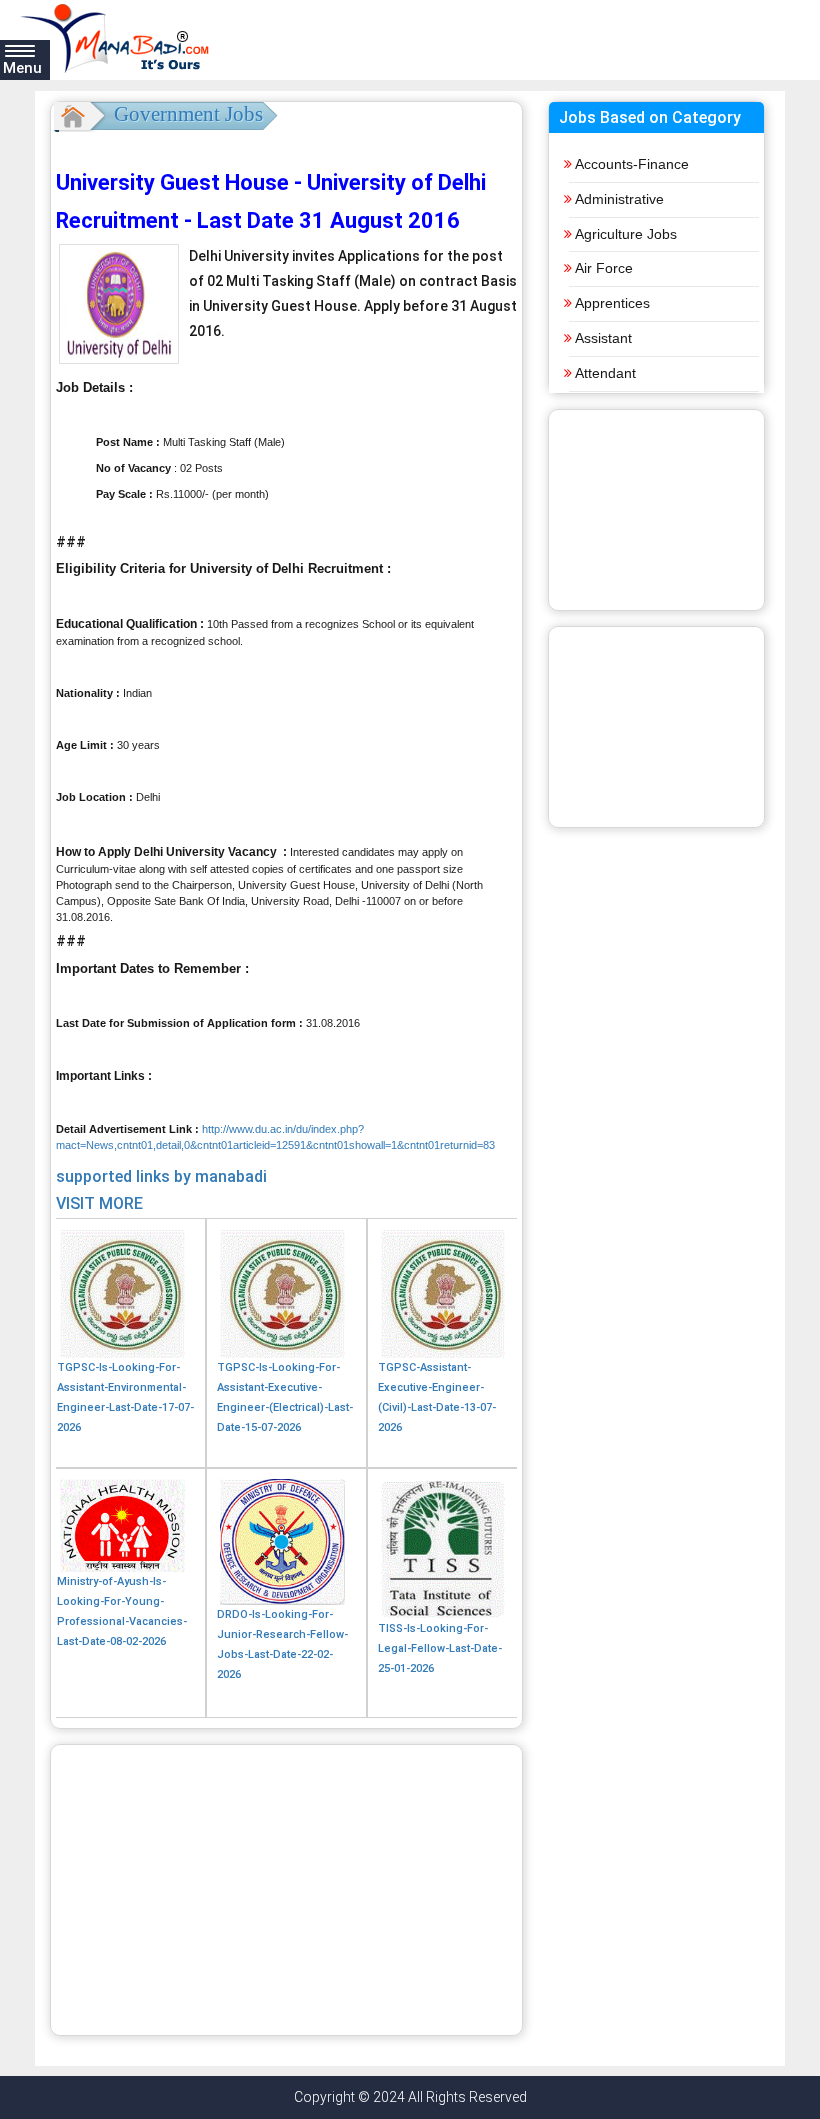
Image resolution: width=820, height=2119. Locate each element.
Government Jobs (188, 114)
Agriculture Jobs (626, 234)
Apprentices (612, 303)
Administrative (619, 199)
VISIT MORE (99, 1203)
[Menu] (20, 50)
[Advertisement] (286, 1890)
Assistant (603, 338)
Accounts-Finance (632, 164)
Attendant (605, 373)
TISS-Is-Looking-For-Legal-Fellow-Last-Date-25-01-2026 (440, 1648)
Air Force (604, 268)
